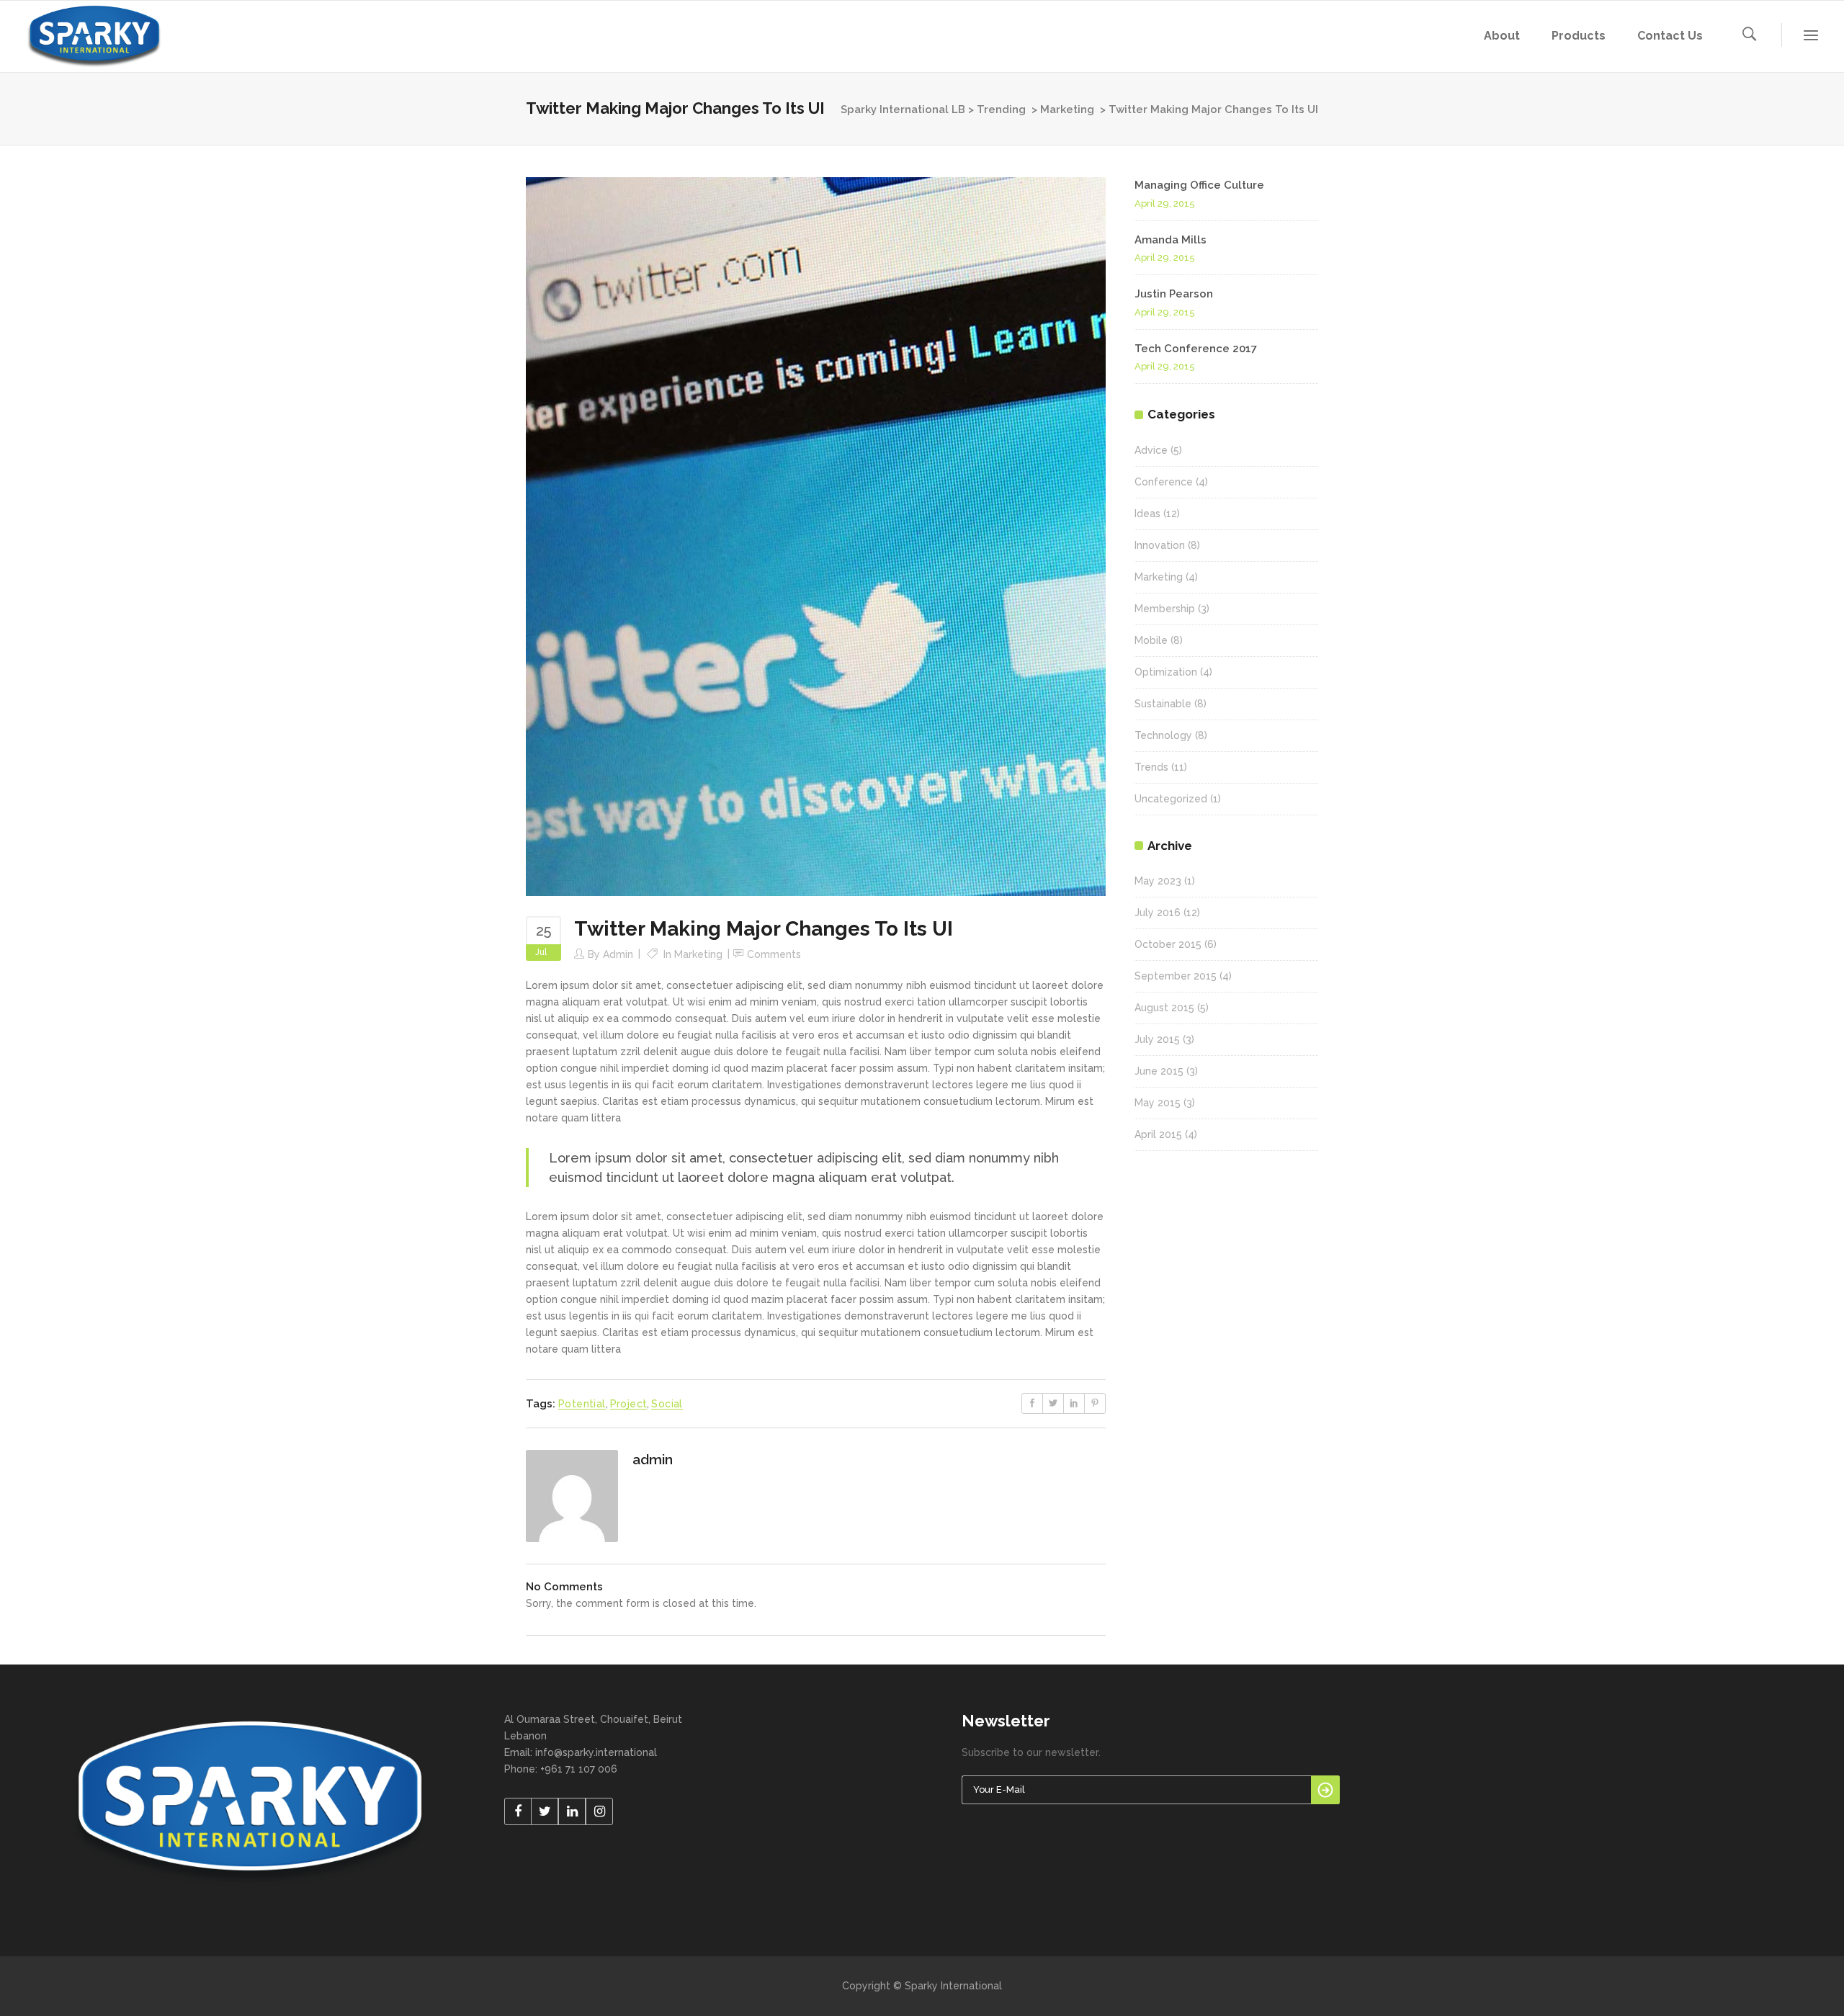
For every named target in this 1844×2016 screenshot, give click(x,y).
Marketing (1067, 109)
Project (629, 1404)
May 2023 (1158, 881)
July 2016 (1158, 913)
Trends (1151, 767)
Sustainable (1163, 704)
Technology (1163, 735)
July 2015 (1157, 1039)
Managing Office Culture (1199, 185)
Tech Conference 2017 (1196, 349)
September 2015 (1176, 976)
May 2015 (1158, 1103)
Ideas (1147, 514)
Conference (1164, 482)
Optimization (1166, 672)
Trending (1001, 109)
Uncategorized (1171, 799)
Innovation (1160, 545)
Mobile (1151, 640)
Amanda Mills (1171, 240)
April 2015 (1158, 1134)
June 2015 (1159, 1071)
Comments (774, 954)
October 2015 (1168, 944)
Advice (1151, 450)
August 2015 (1164, 1008)
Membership (1165, 609)
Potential (582, 1404)
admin (618, 954)
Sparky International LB (903, 109)
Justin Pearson (1174, 294)
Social (667, 1404)
